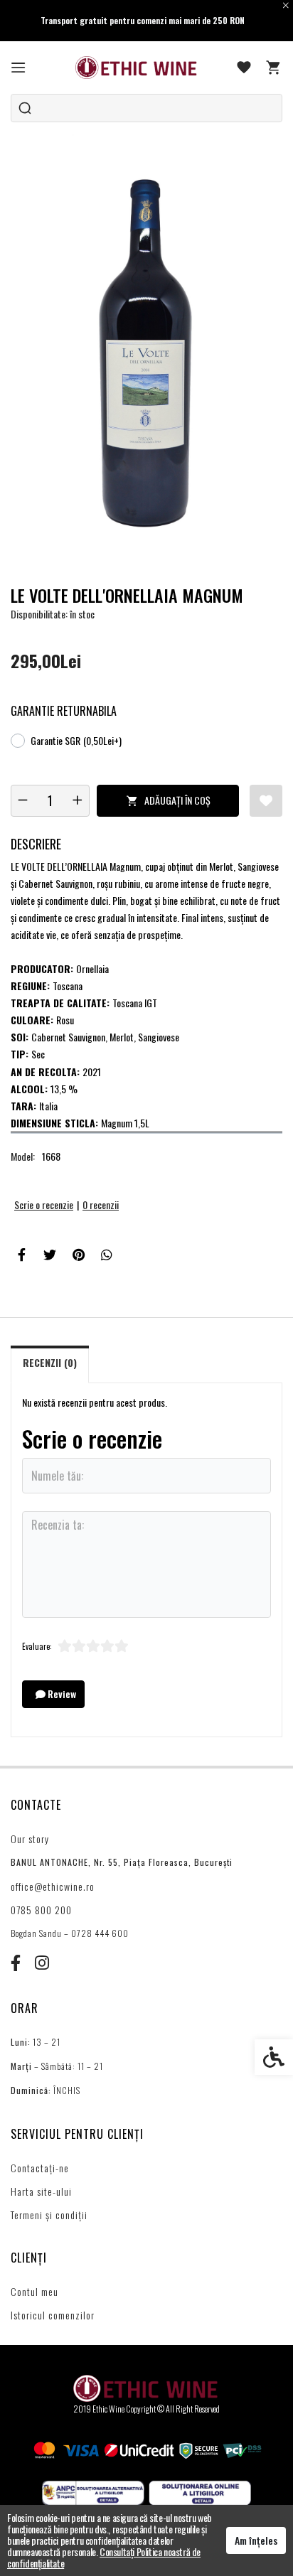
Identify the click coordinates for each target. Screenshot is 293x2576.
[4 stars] (107, 1646)
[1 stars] (65, 1646)
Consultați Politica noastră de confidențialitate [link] (104, 2557)
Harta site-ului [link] (41, 2191)
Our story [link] (30, 1839)
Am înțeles (256, 2540)
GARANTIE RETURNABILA (64, 711)
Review (61, 1694)
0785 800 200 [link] (41, 1910)
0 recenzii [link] (101, 1204)
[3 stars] (93, 1646)
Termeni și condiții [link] (49, 2215)
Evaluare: (37, 1646)
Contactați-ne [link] (40, 2168)
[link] (18, 68)
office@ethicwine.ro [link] (53, 1886)
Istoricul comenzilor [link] (53, 2315)
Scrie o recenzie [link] (44, 1204)
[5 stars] (122, 1646)
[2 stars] (79, 1646)
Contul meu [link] (34, 2291)
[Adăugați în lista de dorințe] (266, 801)
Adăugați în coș (177, 800)
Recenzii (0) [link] (50, 1362)
